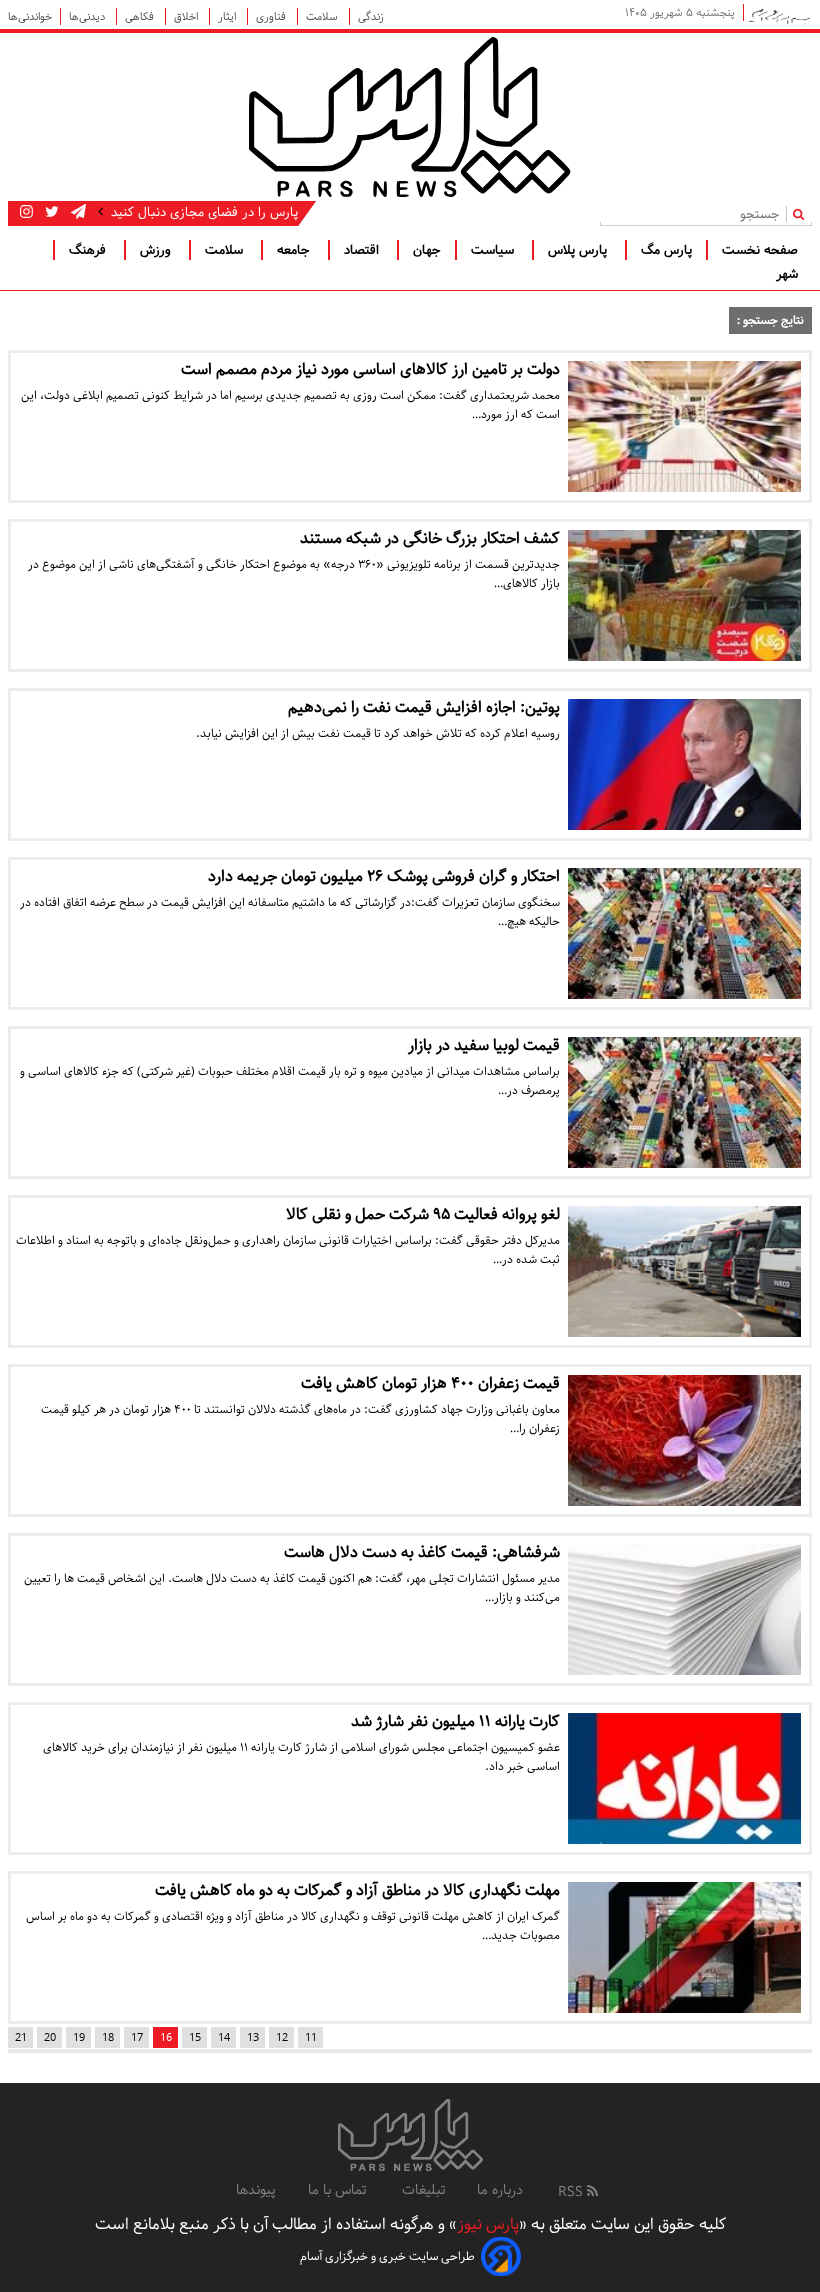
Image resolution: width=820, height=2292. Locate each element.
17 (137, 2037)
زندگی (371, 16)
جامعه (295, 250)
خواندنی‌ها (30, 16)
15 (195, 2037)
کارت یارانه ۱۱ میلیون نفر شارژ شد (455, 1721)
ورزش (157, 250)
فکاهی (141, 16)
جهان (427, 250)
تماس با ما (339, 2190)
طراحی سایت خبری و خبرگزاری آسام (387, 2256)
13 (253, 2037)
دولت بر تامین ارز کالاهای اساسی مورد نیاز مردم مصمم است (370, 369)
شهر (787, 274)
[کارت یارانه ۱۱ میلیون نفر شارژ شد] (684, 1778)
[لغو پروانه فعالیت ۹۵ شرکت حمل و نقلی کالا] (684, 1271)
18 (108, 2037)
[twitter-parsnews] (50, 212)
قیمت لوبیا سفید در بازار (484, 1045)
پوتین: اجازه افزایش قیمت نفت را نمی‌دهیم (424, 707)
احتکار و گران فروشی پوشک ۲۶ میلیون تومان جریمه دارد (384, 876)
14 (224, 2037)
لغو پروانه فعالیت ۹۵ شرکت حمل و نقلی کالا (423, 1214)
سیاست (494, 250)
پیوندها (256, 2190)
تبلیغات (423, 2190)
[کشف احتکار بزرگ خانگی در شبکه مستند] (684, 595)
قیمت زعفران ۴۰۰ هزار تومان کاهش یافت (430, 1383)
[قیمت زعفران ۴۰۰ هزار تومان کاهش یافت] (684, 1440)
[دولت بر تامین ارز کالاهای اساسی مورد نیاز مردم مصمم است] (684, 426)
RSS (572, 2192)
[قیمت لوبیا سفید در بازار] (684, 1102)
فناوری (272, 16)
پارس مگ (666, 250)
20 (50, 2037)
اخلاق (187, 16)
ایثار (228, 16)
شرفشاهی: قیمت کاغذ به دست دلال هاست (422, 1552)
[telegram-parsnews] (76, 212)
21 (21, 2037)
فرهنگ (89, 250)
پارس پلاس (579, 250)
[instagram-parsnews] (26, 212)
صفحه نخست (760, 250)
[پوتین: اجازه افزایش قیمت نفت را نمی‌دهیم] (684, 764)
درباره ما (500, 2190)
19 (79, 2037)
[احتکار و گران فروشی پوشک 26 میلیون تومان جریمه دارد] (684, 933)
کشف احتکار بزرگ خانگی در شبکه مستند (430, 538)
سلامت (323, 16)
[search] (802, 213)
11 (311, 2037)
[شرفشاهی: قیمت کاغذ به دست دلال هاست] (684, 1609)
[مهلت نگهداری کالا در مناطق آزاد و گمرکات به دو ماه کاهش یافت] (684, 1947)
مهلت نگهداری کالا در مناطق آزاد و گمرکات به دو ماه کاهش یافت (357, 1890)
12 (282, 2037)
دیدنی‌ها (88, 16)
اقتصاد (363, 250)
